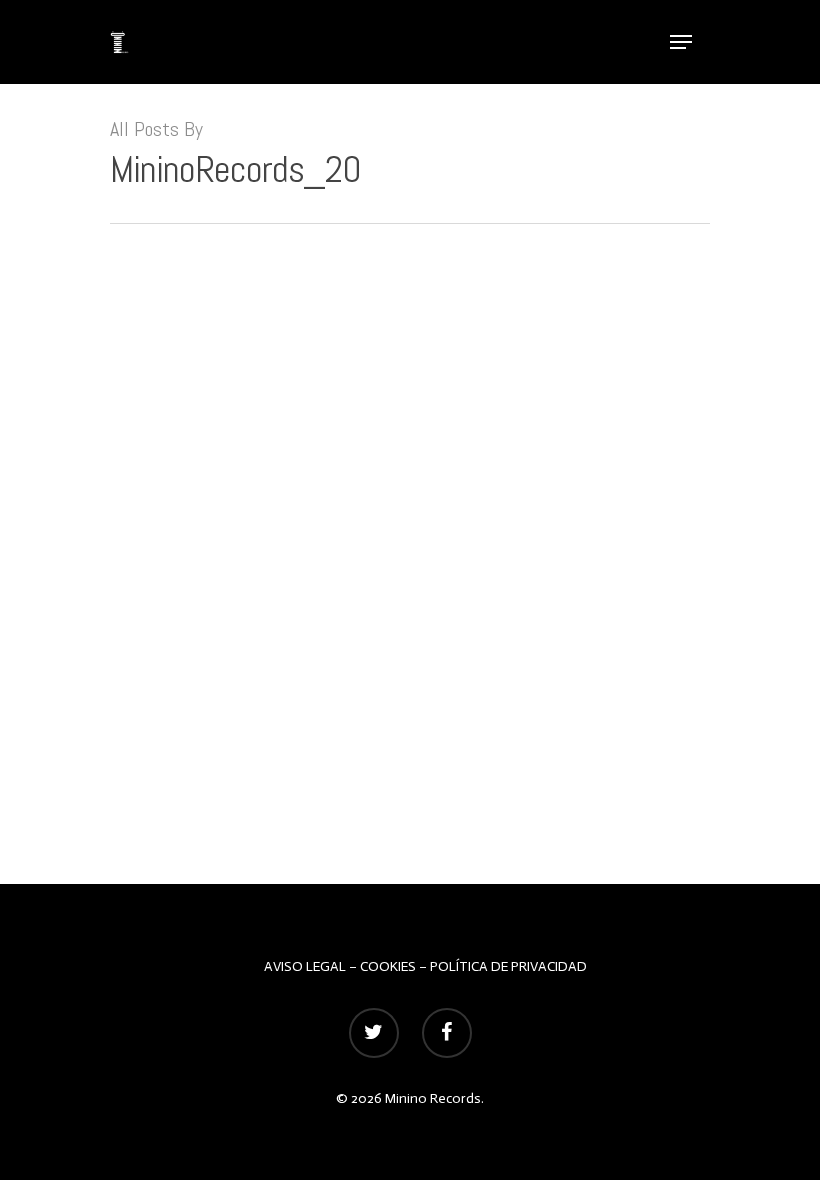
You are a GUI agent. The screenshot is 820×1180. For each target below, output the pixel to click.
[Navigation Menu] (681, 42)
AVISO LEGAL (305, 966)
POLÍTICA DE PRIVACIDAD (508, 966)
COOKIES (388, 966)
